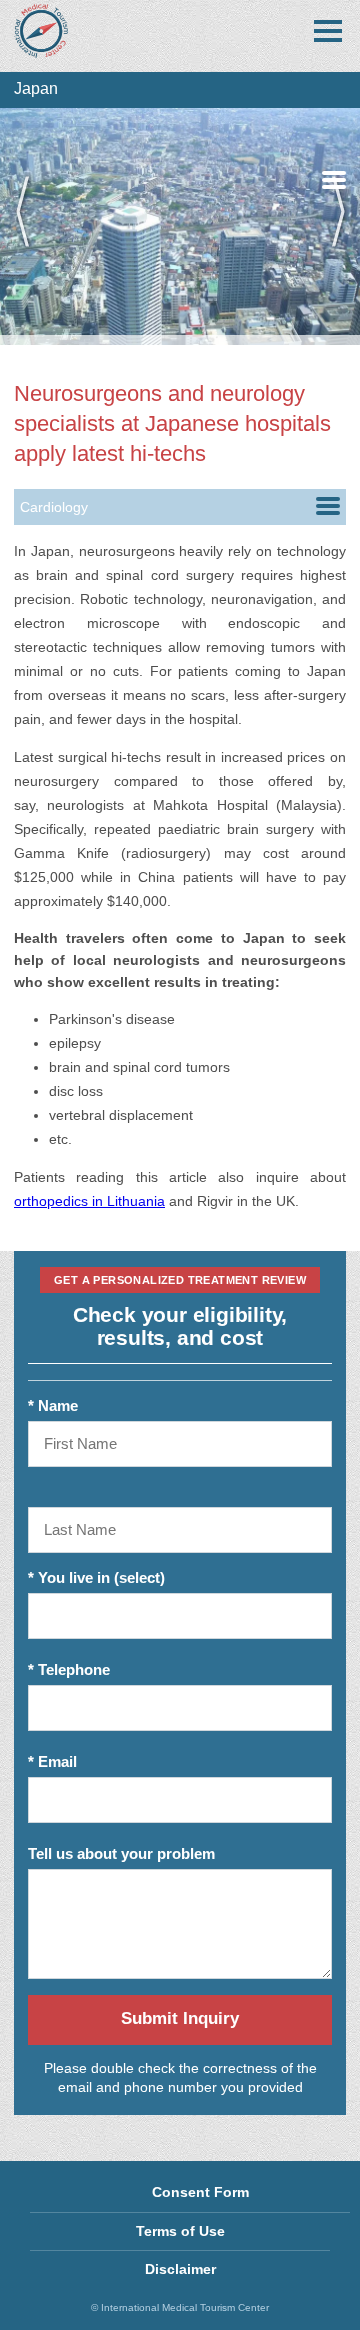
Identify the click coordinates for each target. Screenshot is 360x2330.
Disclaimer (180, 2269)
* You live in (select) (96, 1577)
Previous (30, 226)
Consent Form (200, 2192)
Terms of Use (180, 2231)
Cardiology (54, 507)
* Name (53, 1405)
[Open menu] (328, 31)
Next (330, 226)
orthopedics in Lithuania (89, 1201)
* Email (52, 1761)
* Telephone (69, 1669)
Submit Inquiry (180, 2018)
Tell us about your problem (121, 1853)
